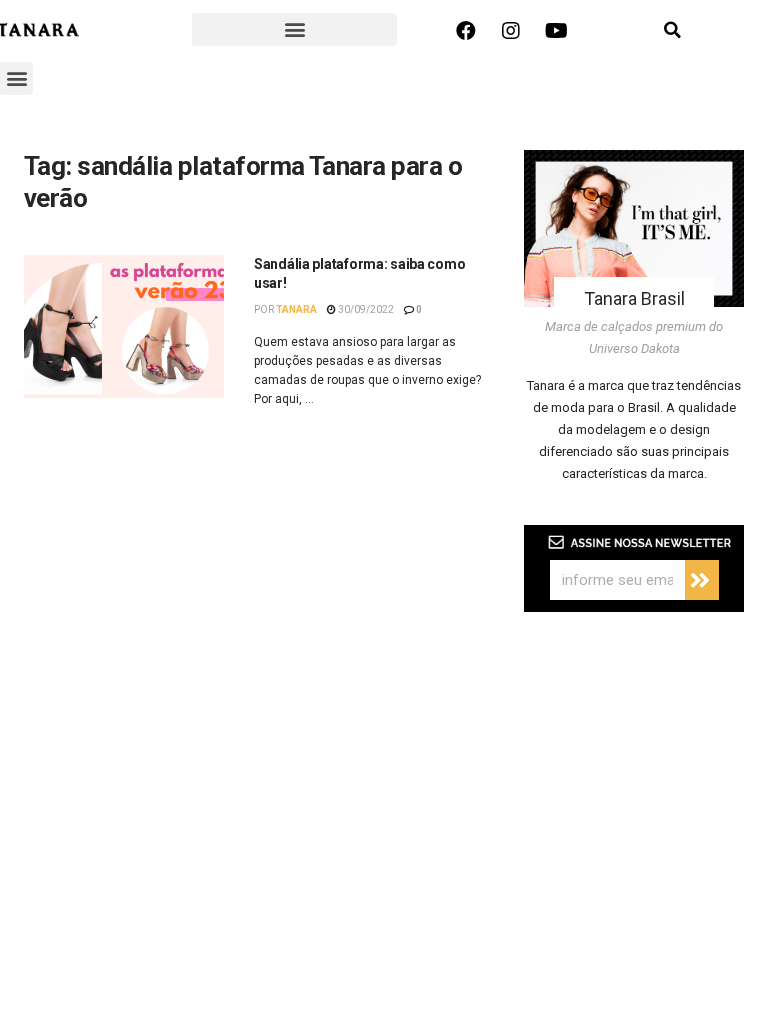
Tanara (296, 309)
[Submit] (702, 580)
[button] (294, 29)
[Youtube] (556, 31)
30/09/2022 (365, 309)
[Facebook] (466, 31)
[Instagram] (511, 31)
